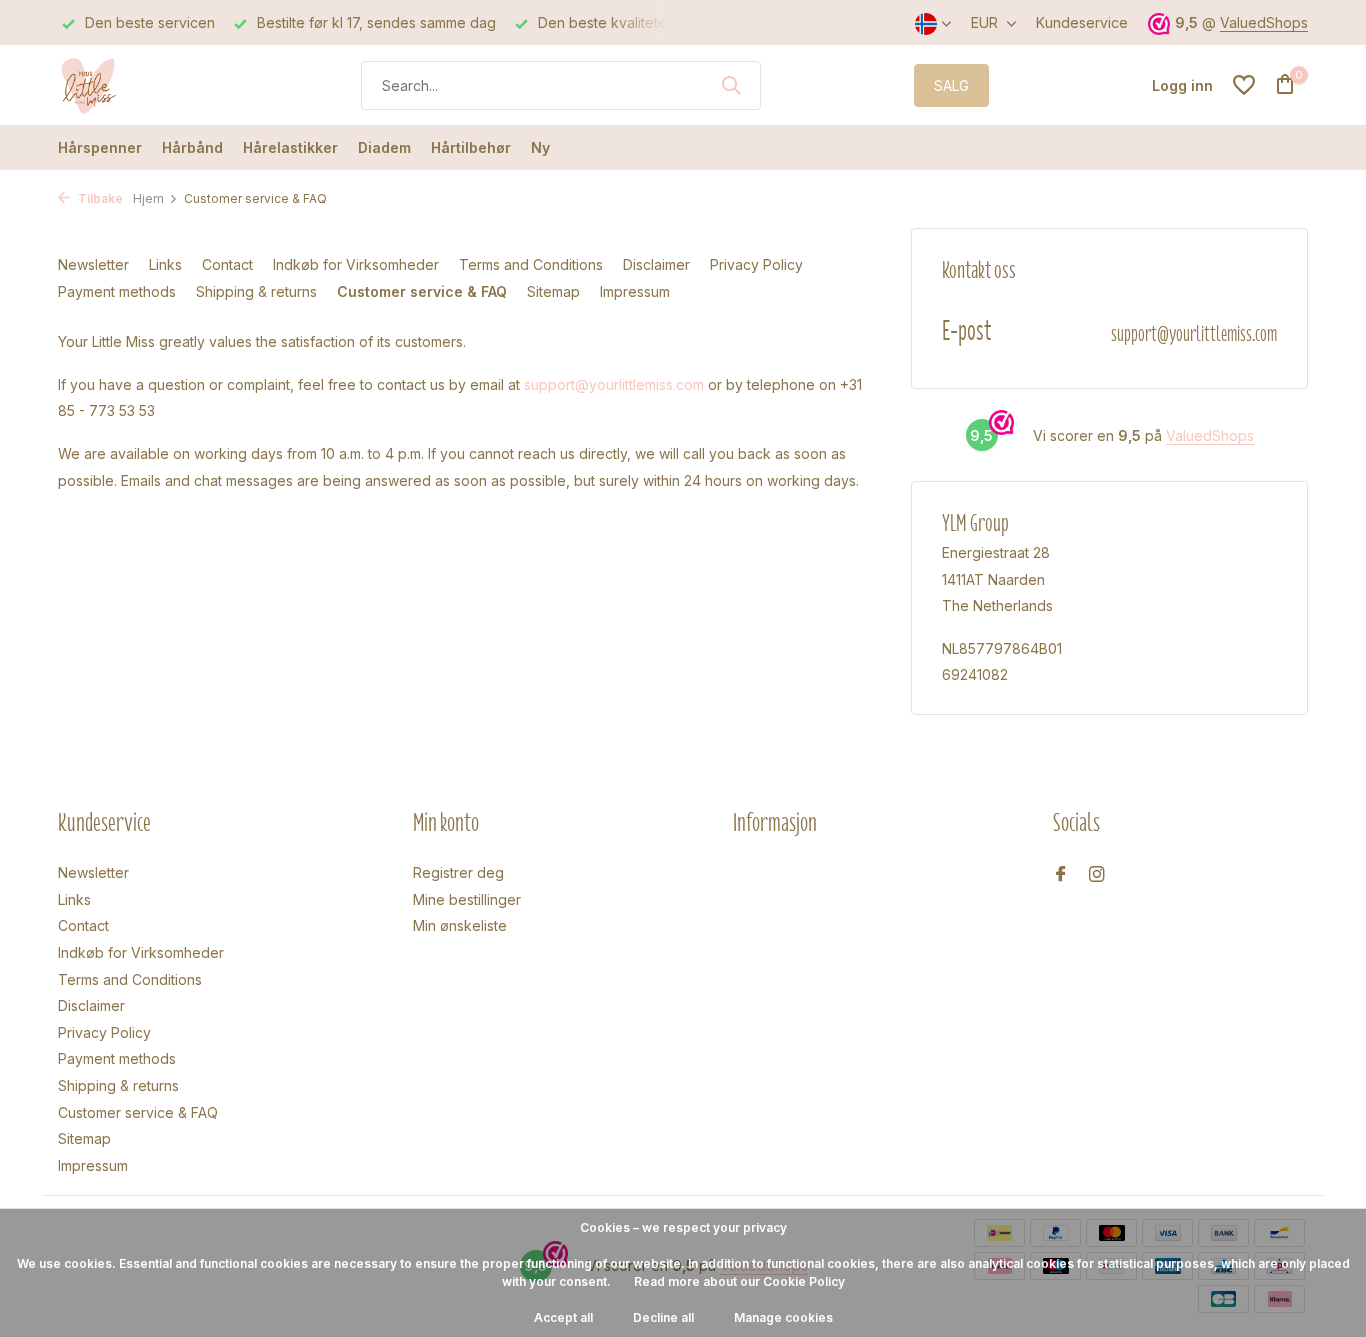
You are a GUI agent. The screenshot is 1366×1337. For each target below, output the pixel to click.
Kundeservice (1082, 22)
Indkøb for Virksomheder (356, 264)
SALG (951, 85)
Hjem (148, 198)
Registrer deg (458, 872)
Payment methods (117, 291)
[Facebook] (1061, 875)
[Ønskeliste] (1244, 85)
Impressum (635, 291)
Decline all (663, 1317)
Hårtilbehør (471, 147)
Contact (227, 264)
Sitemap (553, 291)
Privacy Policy (756, 264)
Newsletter (93, 264)
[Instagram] (1097, 875)
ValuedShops (1264, 22)
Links (165, 264)
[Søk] (731, 85)
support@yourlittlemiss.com (614, 384)
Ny (540, 147)
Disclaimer (656, 264)
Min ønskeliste (460, 925)
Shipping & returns (256, 291)
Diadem (384, 147)
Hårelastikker (290, 147)
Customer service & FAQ (422, 291)
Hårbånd (192, 147)
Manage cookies (783, 1317)
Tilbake (99, 198)
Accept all (563, 1317)
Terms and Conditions (531, 264)
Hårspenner (100, 147)
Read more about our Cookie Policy (739, 1281)
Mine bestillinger (467, 899)
